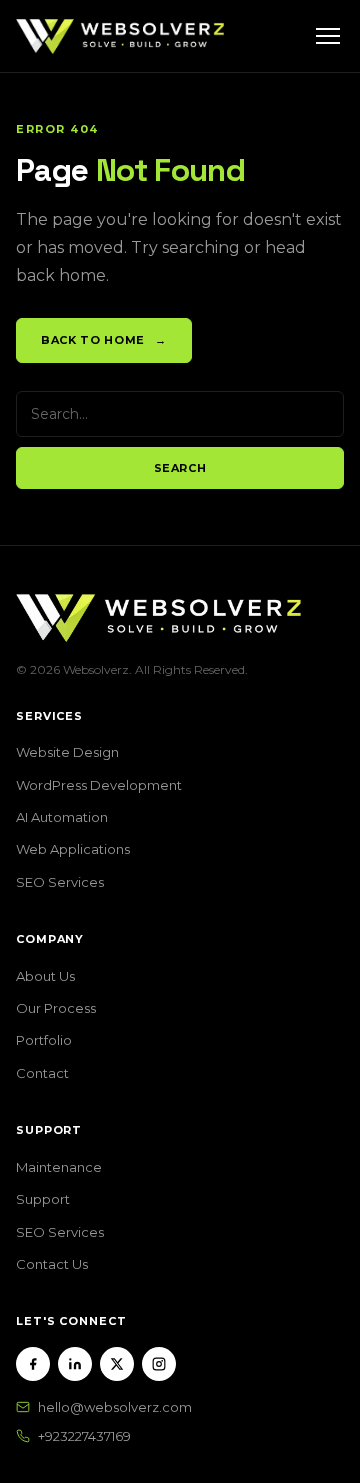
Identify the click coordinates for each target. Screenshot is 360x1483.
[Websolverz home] (120, 36)
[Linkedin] (75, 1364)
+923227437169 (84, 1436)
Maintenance (59, 1167)
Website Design (67, 752)
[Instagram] (159, 1364)
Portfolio (44, 1040)
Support (43, 1199)
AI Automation (62, 817)
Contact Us (52, 1264)
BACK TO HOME (104, 340)
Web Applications (73, 849)
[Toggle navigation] (328, 36)
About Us (45, 976)
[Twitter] (117, 1364)
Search (180, 468)
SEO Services (60, 882)
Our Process (56, 1008)
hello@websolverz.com (115, 1407)
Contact (42, 1073)
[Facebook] (33, 1364)
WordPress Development (99, 785)
